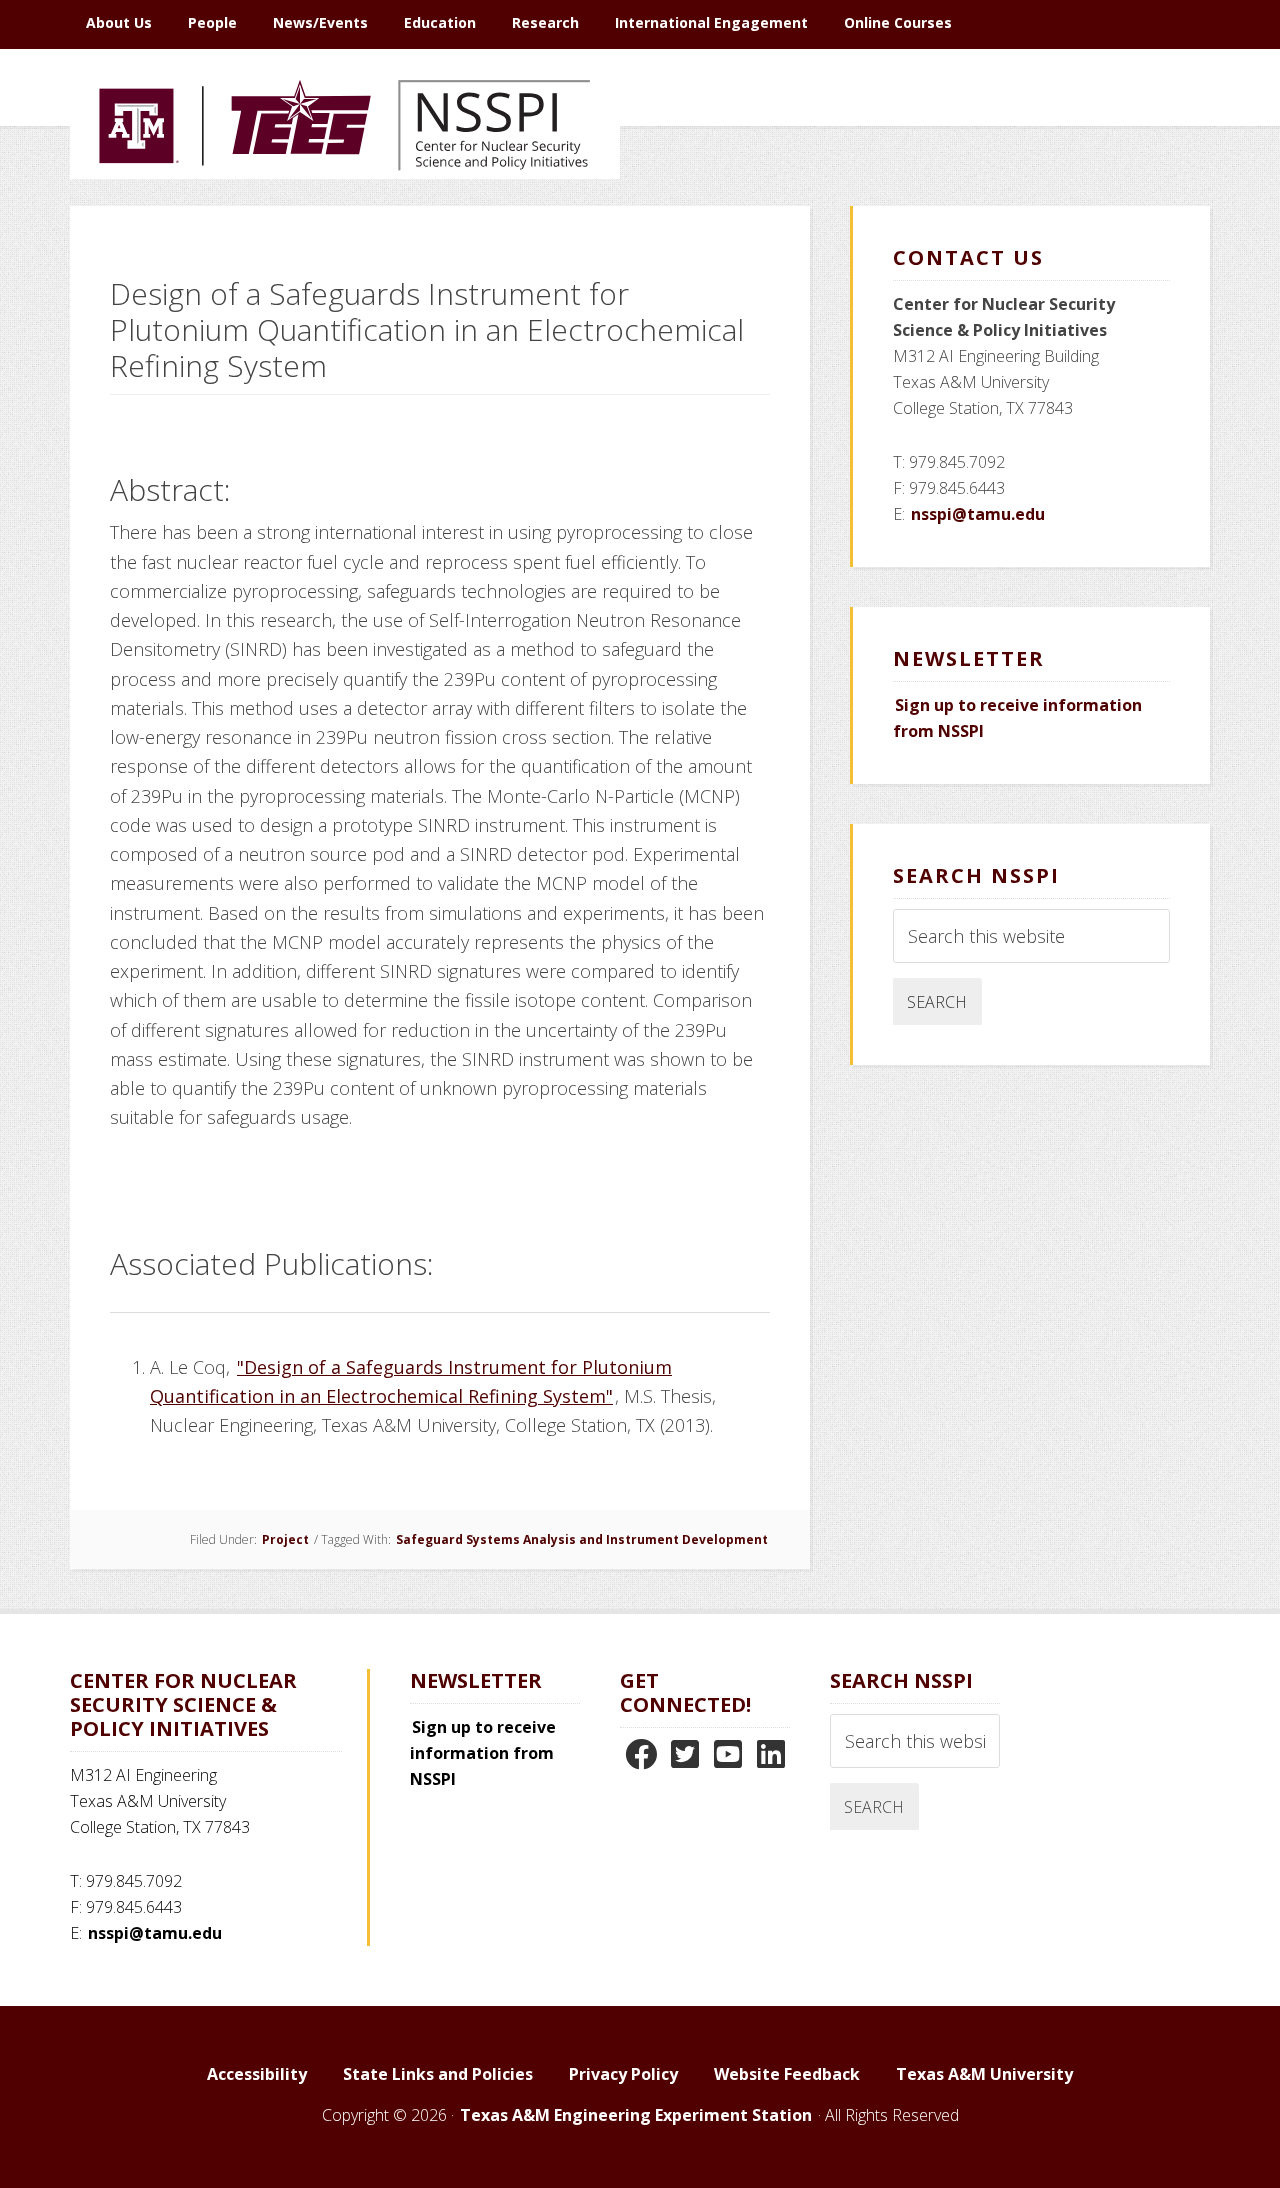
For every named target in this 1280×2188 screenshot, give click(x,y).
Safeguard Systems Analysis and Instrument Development (582, 1539)
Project (285, 1539)
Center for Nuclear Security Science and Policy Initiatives (345, 219)
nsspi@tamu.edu (978, 514)
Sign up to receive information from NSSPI (483, 1753)
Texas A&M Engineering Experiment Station (636, 2115)
